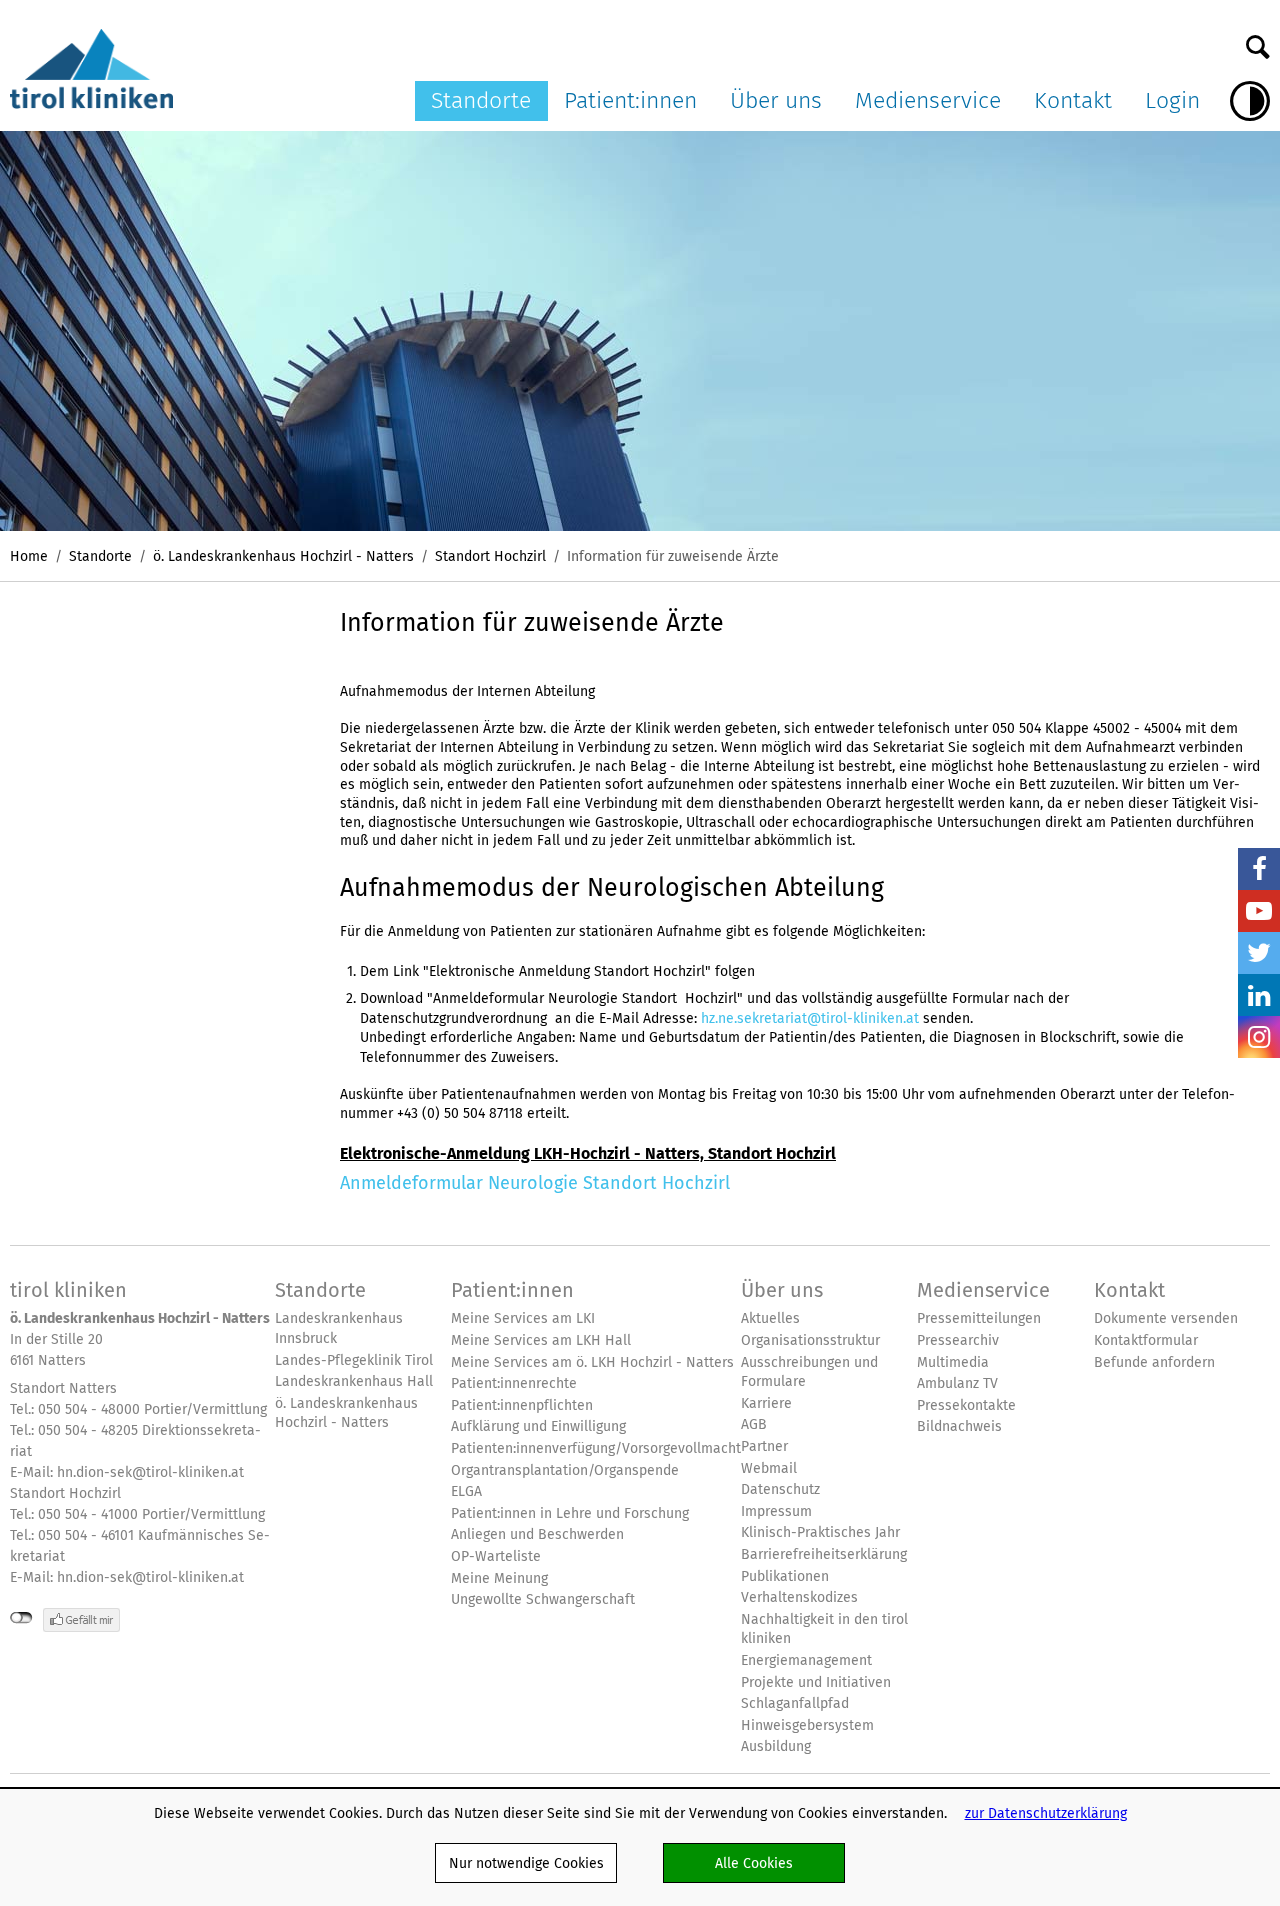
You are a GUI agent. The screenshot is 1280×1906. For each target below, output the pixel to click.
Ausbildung (776, 1746)
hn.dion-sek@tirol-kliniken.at (150, 1472)
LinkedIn (1259, 995)
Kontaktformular (1146, 1340)
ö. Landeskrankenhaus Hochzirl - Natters (283, 556)
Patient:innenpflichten (522, 1405)
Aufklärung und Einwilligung (538, 1426)
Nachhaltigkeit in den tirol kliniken (824, 1629)
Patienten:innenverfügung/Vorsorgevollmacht (596, 1448)
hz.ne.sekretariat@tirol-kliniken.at (810, 1018)
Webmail (769, 1468)
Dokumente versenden (1166, 1318)
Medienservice (928, 100)
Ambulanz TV (957, 1383)
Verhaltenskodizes (799, 1597)
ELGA (466, 1491)
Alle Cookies (754, 1863)
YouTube (1259, 911)
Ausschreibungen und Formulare (809, 1372)
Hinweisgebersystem (807, 1725)
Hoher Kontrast (1250, 101)
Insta (1259, 1037)
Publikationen (785, 1576)
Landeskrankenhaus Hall (354, 1381)
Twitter (1259, 953)
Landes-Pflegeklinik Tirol (354, 1360)
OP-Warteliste (496, 1556)
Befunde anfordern (1154, 1362)
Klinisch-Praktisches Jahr (820, 1532)
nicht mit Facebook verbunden (21, 1618)
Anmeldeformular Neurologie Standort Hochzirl (535, 1182)
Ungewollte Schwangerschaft (543, 1599)
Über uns (776, 100)
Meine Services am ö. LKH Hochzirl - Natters (592, 1362)
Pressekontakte (966, 1405)
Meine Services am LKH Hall (541, 1340)
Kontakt (1073, 100)
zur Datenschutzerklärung (1046, 1813)
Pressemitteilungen (979, 1318)
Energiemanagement (806, 1660)
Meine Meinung (499, 1578)
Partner (764, 1446)
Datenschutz (780, 1489)
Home (29, 556)
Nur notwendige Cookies (526, 1863)
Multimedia (953, 1362)
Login (1172, 100)
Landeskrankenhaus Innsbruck (339, 1328)
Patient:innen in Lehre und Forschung (570, 1513)
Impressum (776, 1511)
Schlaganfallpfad (795, 1703)
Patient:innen (630, 100)
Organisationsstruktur (810, 1340)
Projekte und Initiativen (816, 1682)
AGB (754, 1424)
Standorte (481, 100)
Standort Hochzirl (490, 556)
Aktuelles (770, 1318)
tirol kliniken (68, 1290)
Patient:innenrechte (514, 1383)
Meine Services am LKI (523, 1318)
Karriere (766, 1403)
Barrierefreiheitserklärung (824, 1554)
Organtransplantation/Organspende (565, 1470)
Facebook (1259, 869)
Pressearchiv (958, 1340)
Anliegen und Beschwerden (537, 1534)
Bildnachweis (959, 1426)
